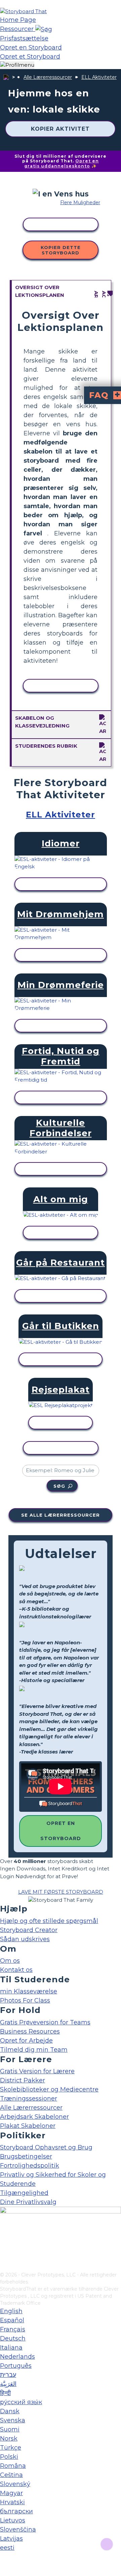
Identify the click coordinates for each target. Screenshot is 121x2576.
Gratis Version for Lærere (37, 2071)
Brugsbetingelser (26, 2156)
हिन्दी (5, 2393)
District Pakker (23, 2080)
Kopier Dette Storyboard (61, 250)
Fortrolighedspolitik (30, 2166)
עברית (8, 2375)
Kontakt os (16, 1970)
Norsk (9, 2439)
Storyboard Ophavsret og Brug (46, 2147)
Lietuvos (13, 2520)
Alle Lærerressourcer (48, 77)
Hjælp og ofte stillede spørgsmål (49, 1921)
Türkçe (11, 2448)
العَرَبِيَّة (8, 2384)
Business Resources (30, 2031)
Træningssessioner (29, 2099)
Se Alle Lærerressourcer (61, 1515)
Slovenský (15, 2484)
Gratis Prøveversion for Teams (45, 2022)
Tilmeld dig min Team (34, 2050)
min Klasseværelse (29, 1991)
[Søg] (44, 29)
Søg (59, 1486)
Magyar (11, 2493)
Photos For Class (25, 2000)
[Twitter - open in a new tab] (4, 2256)
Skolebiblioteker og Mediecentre (49, 2089)
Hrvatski (12, 2502)
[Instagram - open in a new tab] (4, 2244)
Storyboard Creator (29, 1930)
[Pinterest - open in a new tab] (4, 2267)
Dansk (10, 2411)
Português (16, 2366)
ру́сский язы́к (21, 2402)
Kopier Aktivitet (60, 129)
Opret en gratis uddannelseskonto (62, 163)
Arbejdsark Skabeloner (34, 2117)
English (11, 2311)
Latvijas (11, 2539)
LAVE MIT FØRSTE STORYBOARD (61, 1892)
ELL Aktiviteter (99, 77)
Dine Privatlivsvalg (28, 2202)
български (16, 2511)
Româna (13, 2466)
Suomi (10, 2429)
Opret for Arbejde (26, 2041)
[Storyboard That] (23, 11)
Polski (9, 2457)
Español (12, 2320)
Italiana (11, 2348)
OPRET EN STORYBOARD (61, 1831)
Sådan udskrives (25, 1939)
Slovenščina (18, 2530)
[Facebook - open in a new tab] (4, 2233)
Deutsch (13, 2338)
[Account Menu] (17, 65)
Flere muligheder (80, 203)
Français (13, 2329)
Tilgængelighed (24, 2193)
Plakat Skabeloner (28, 2126)
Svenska (13, 2420)
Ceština (11, 2475)
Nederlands (17, 2357)
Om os (10, 1961)
